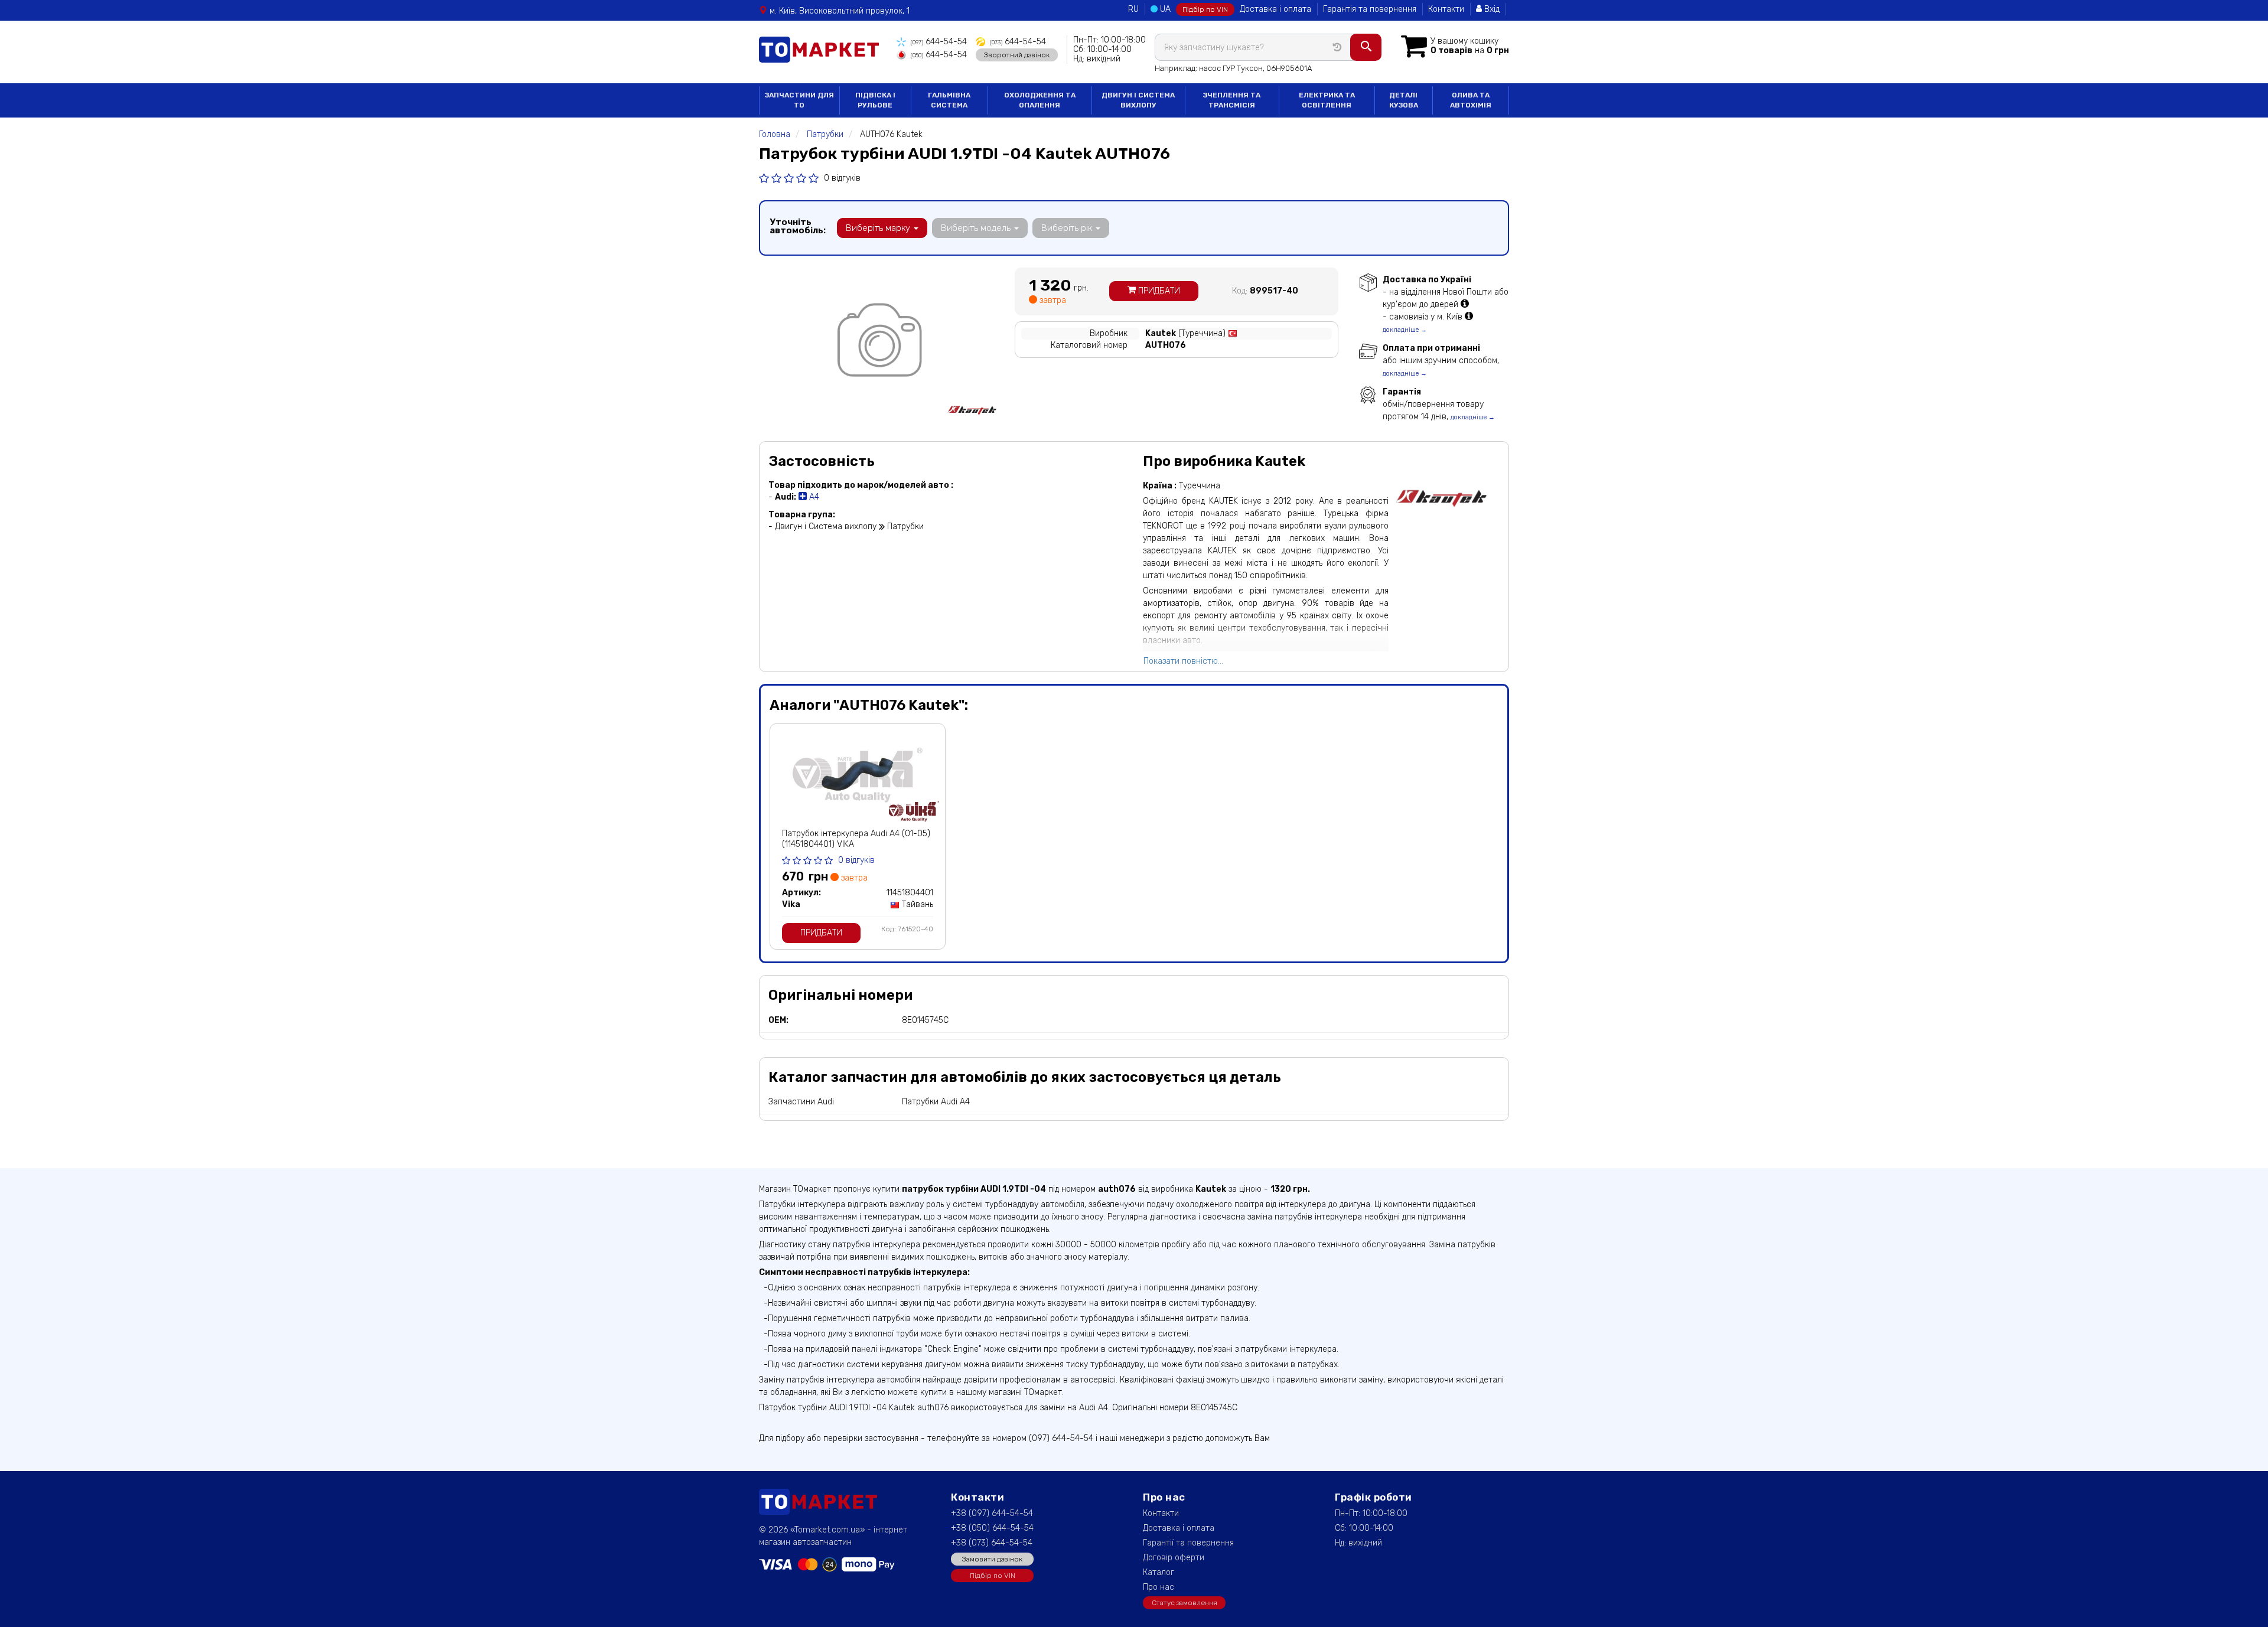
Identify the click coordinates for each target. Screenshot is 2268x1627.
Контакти (1446, 9)
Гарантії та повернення (1188, 1543)
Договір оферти (1174, 1558)
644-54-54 (939, 42)
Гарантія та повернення (1370, 9)
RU (1133, 9)
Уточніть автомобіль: (798, 226)
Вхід (1491, 9)
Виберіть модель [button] (977, 228)
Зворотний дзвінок (1017, 55)
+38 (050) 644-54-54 (992, 1528)
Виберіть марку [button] (879, 228)
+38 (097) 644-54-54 (992, 1513)
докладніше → (1405, 330)
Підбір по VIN (1205, 9)
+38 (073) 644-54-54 (992, 1543)
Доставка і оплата (1275, 9)
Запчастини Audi (801, 1102)
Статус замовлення (1184, 1603)
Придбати (1158, 291)
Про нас (1159, 1587)
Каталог (1159, 1572)
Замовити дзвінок (992, 1559)
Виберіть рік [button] (1068, 228)
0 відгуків (842, 178)
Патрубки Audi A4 (936, 1102)
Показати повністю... (1183, 661)
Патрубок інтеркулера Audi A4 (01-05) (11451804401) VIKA (856, 839)
